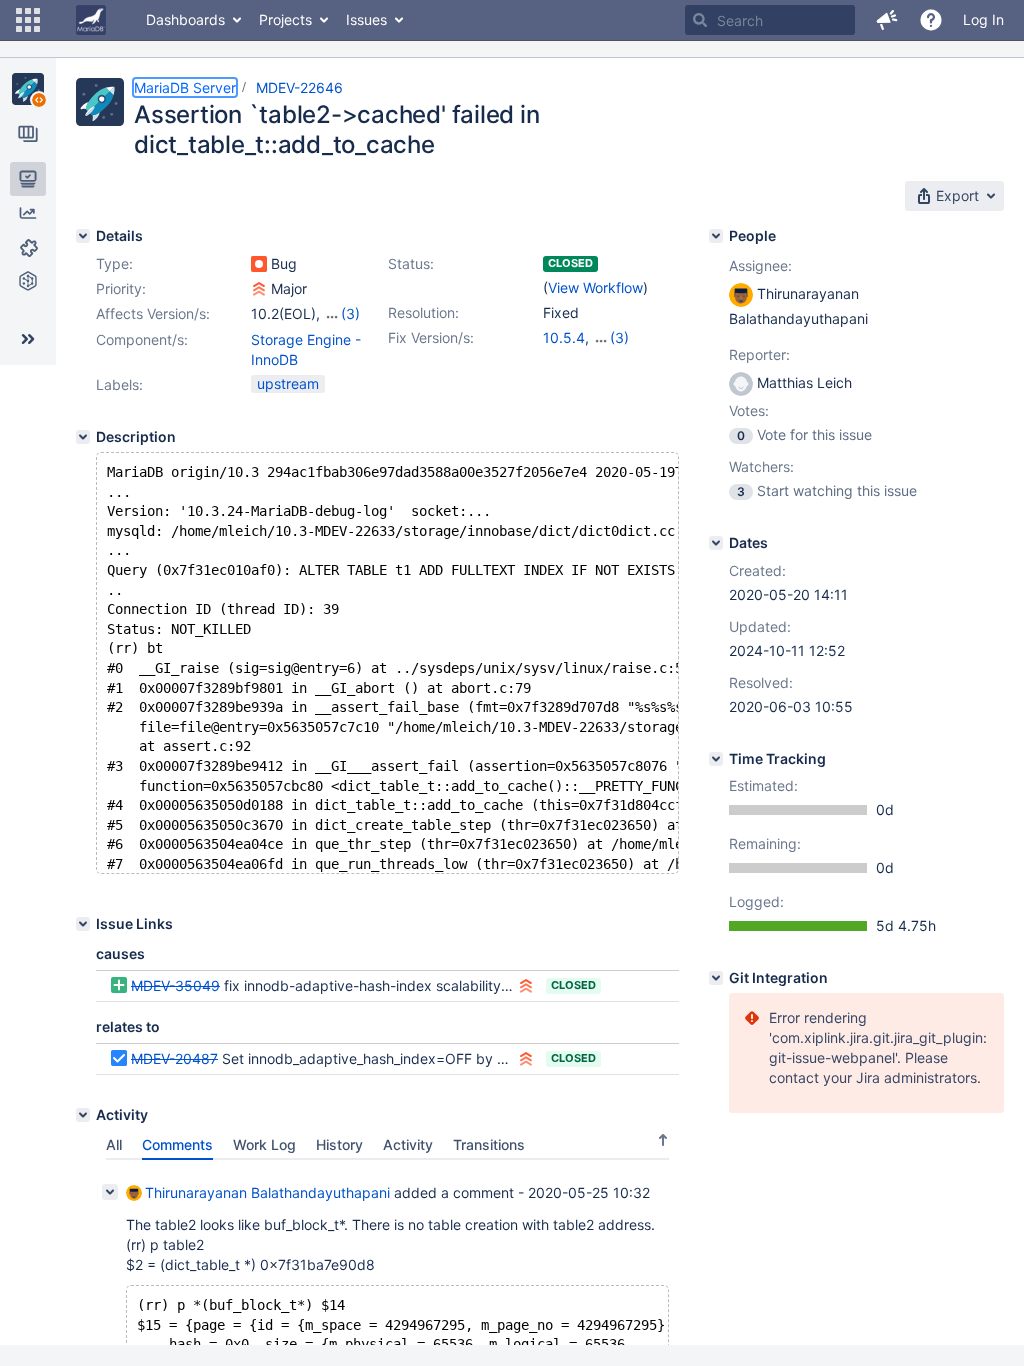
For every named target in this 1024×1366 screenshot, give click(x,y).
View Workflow (595, 287)
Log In (983, 19)
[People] (716, 236)
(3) (350, 313)
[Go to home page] (91, 20)
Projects (285, 19)
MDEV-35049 (175, 985)
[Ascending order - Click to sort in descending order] (663, 1140)
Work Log (264, 1144)
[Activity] (83, 1115)
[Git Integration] (716, 978)
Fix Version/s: (431, 337)
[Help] (931, 20)
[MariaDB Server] (28, 89)
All (114, 1144)
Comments (177, 1144)
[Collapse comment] (110, 1192)
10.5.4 (564, 337)
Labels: (119, 384)
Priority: (121, 288)
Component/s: (142, 339)
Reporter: (759, 354)
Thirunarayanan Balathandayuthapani (267, 1192)
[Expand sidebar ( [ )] (28, 339)
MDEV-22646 (299, 87)
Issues (366, 19)
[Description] (83, 437)
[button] (28, 20)
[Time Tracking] (716, 759)
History (339, 1144)
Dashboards (185, 19)
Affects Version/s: (153, 313)
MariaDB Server (185, 87)
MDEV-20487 (174, 1058)
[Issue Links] (83, 924)
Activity (408, 1144)
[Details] (83, 236)
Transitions (489, 1144)
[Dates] (716, 543)
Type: (114, 263)
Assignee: (760, 265)
